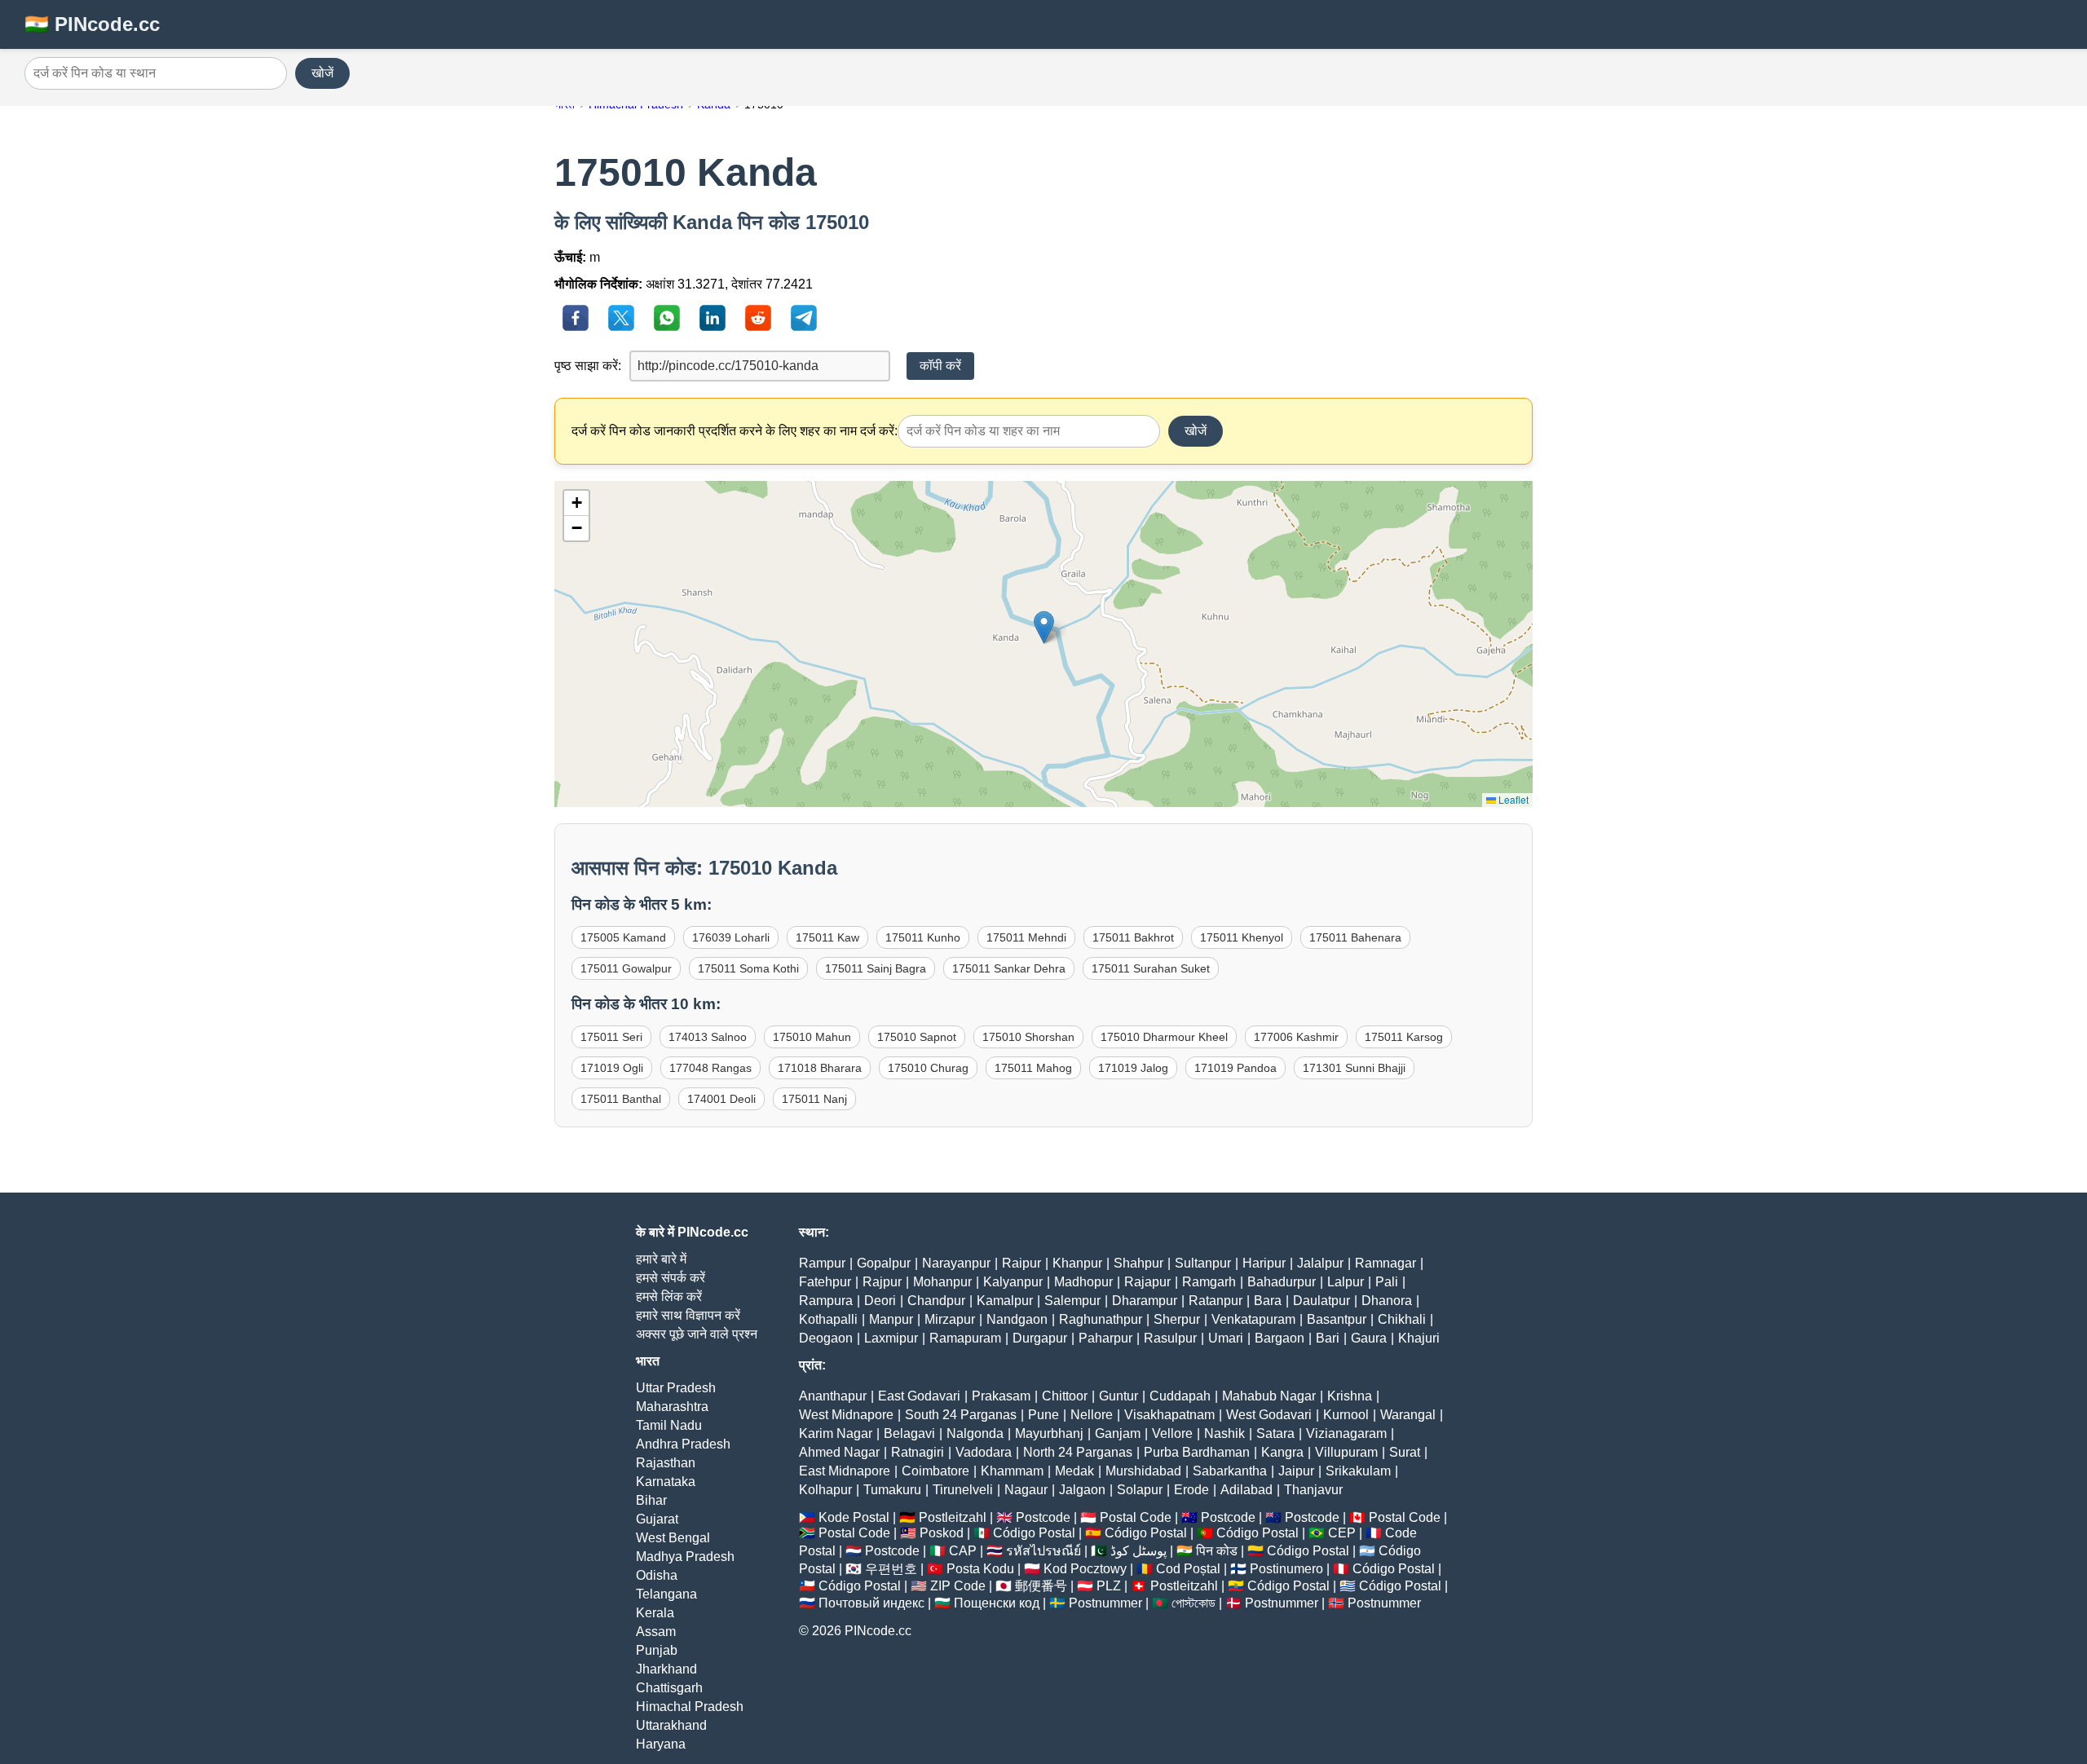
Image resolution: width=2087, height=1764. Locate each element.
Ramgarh (1209, 1282)
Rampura (826, 1301)
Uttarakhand (671, 1725)
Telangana (666, 1594)
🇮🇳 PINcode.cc (92, 24)
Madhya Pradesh (685, 1557)
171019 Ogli (612, 1068)
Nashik (1224, 1433)
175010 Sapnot (917, 1037)
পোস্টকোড (1194, 1603)
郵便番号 (1041, 1586)
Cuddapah (1180, 1396)
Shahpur (1138, 1263)
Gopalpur (884, 1263)
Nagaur (1026, 1490)
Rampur (822, 1263)
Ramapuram (965, 1338)
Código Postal (1034, 1533)
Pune (1043, 1415)
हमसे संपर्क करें (671, 1278)
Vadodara (984, 1452)
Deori (880, 1301)
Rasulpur (1170, 1338)
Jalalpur (1320, 1263)
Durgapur (1040, 1338)
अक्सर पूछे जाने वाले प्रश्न (697, 1334)
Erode (1191, 1490)
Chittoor (1065, 1396)
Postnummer (1105, 1603)
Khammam (1012, 1471)
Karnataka (666, 1482)
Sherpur (1177, 1319)
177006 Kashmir (1296, 1037)
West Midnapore (846, 1415)
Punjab (657, 1650)
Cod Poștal (1188, 1569)
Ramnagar (1385, 1263)
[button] (1044, 627)
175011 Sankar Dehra (1009, 968)
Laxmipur (891, 1338)
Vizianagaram (1346, 1433)
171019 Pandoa (1235, 1068)
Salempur (1072, 1301)
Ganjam (1118, 1433)
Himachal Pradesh (690, 1707)
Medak (1074, 1471)
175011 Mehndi (1026, 937)
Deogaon (826, 1338)
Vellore (1172, 1433)
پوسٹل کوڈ (1138, 1551)
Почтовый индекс (871, 1603)
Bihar (651, 1500)
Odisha (657, 1575)
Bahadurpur (1282, 1282)
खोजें (322, 73)
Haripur (1264, 1263)
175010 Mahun (812, 1037)
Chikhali (1402, 1319)
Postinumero (1286, 1569)
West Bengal (673, 1538)
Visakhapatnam (1169, 1415)
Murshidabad (1143, 1471)
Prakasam (1001, 1396)
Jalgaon (1082, 1490)
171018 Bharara (820, 1068)
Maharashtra (672, 1407)
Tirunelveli (963, 1490)
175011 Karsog (1404, 1037)
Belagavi (909, 1433)
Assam (656, 1632)
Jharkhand (666, 1669)
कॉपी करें (940, 366)
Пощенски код (997, 1603)
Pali (1387, 1282)
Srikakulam (1358, 1471)
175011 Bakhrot (1133, 937)
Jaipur (1296, 1471)
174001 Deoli (721, 1099)
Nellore (1092, 1415)
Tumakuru (892, 1490)
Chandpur (936, 1301)
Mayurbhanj (1049, 1433)
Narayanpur (956, 1263)
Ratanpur (1216, 1301)
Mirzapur (950, 1319)
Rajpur (882, 1282)
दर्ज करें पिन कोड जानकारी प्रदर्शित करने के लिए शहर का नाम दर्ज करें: (735, 431)
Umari (1226, 1338)
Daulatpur (1321, 1301)
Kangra (1282, 1452)
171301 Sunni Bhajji (1354, 1068)
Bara (1268, 1301)
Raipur (1021, 1263)
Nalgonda (975, 1433)
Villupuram (1346, 1452)
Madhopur (1083, 1282)
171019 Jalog (1133, 1068)
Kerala (655, 1613)
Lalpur (1346, 1282)
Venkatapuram (1253, 1319)
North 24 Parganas (1078, 1452)
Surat (1405, 1452)
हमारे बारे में (661, 1259)
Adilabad (1246, 1490)
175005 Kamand (623, 937)
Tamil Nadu (669, 1425)
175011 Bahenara (1355, 937)
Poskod (942, 1533)
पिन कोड (1217, 1551)
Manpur (891, 1319)
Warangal (1408, 1415)
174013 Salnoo (708, 1037)
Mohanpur (942, 1282)
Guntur (1119, 1396)
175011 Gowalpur (626, 968)
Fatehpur (825, 1282)
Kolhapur (825, 1490)
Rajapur (1147, 1282)
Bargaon (1280, 1338)
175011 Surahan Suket (1151, 968)
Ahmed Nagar (839, 1452)
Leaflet (1512, 799)
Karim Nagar (836, 1433)
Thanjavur (1313, 1490)
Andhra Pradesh (683, 1444)
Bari (1328, 1338)
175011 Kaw (827, 937)
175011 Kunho (923, 937)
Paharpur (1105, 1338)
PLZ (1109, 1586)
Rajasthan (666, 1463)
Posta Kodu (980, 1569)
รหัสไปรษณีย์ (1043, 1551)
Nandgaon (1017, 1319)
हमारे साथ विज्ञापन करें (688, 1315)
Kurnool (1346, 1415)
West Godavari (1269, 1415)
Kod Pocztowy (1085, 1569)
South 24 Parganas (961, 1415)
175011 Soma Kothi (748, 968)
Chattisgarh (669, 1688)
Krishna (1350, 1396)
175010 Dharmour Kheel (1164, 1037)
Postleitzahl (953, 1517)
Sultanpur (1203, 1263)
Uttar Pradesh (676, 1388)
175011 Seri (611, 1037)
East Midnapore (845, 1471)
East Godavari (919, 1396)
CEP (1342, 1533)
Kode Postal (854, 1517)
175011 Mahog (1033, 1068)
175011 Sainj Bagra (876, 968)
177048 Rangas (710, 1068)
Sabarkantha (1230, 1471)
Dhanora (1387, 1301)
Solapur (1140, 1490)
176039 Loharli (731, 937)
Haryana (661, 1744)
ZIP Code (958, 1586)
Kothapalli (828, 1319)
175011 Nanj (814, 1099)
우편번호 (891, 1569)
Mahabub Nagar (1269, 1396)
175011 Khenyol (1242, 937)
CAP (963, 1551)
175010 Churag (928, 1068)
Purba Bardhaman (1197, 1452)
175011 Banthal (621, 1099)
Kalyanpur (1013, 1282)
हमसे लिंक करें (669, 1297)
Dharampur (1145, 1301)
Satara (1275, 1433)
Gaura (1369, 1338)
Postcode (1043, 1517)
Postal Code (1136, 1517)
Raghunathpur (1101, 1319)
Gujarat (657, 1519)
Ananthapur (833, 1396)
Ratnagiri (918, 1452)
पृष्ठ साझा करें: (588, 366)
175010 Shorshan (1028, 1037)
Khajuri (1419, 1338)
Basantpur (1337, 1319)
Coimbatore (935, 1471)
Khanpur (1077, 1263)
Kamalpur (1005, 1301)
